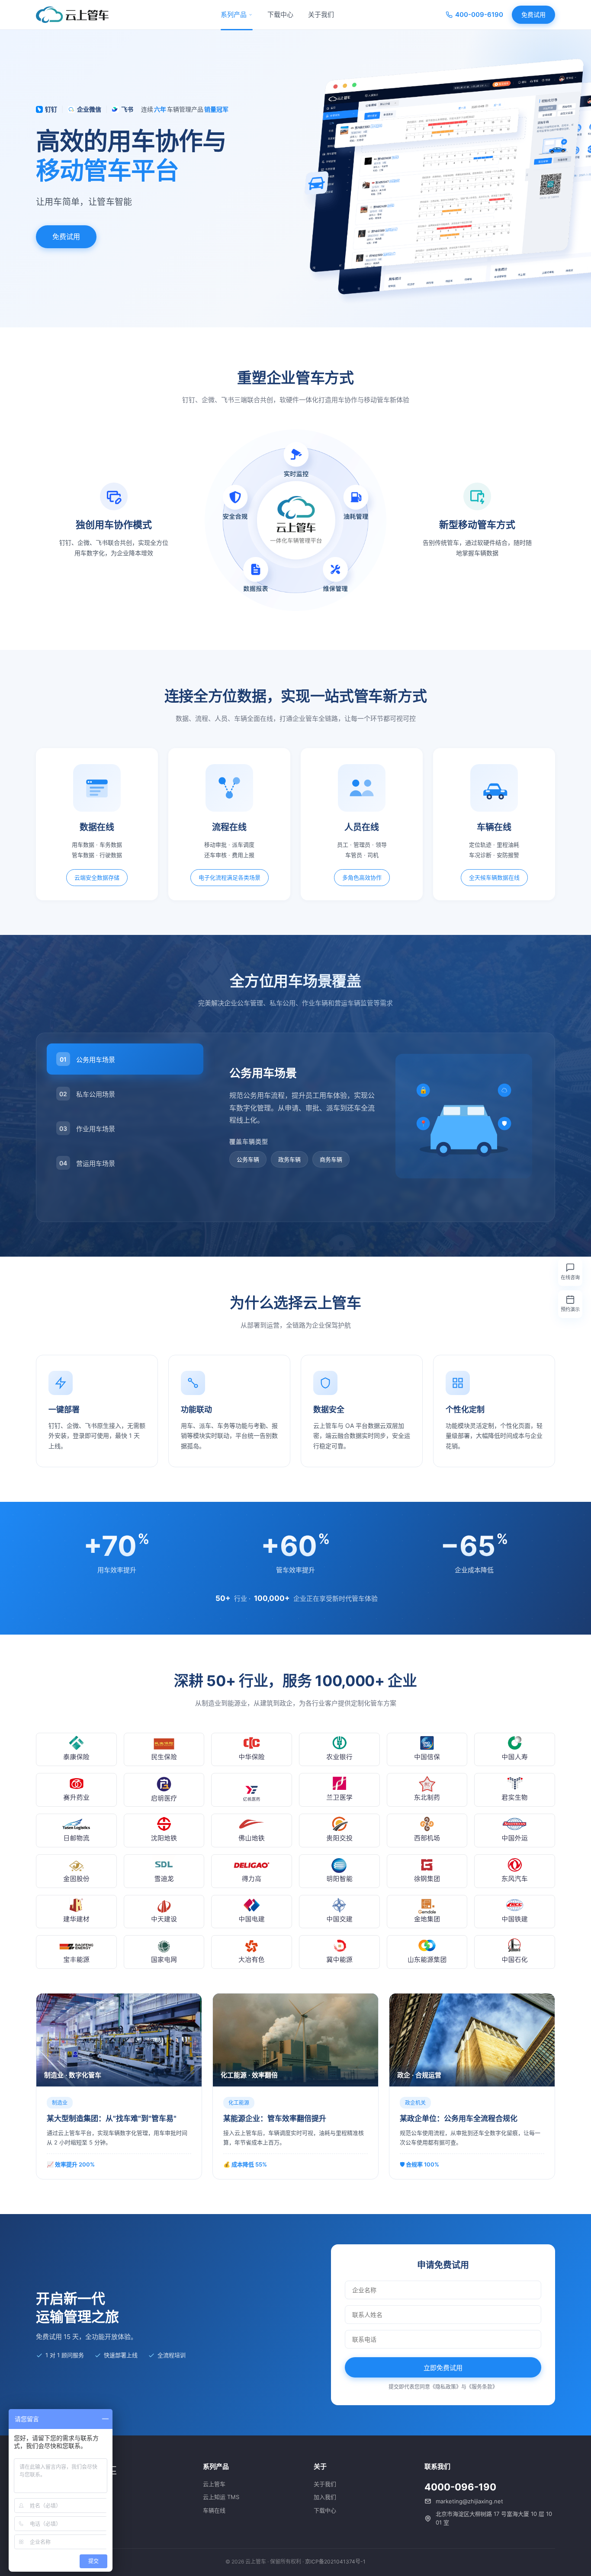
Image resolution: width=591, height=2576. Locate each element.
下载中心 (280, 14)
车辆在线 (214, 2510)
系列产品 (234, 14)
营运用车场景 (87, 1163)
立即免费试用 (443, 2368)
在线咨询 (570, 1277)
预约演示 (570, 1309)
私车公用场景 (87, 1094)
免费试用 (533, 14)
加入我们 (325, 2497)
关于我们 (321, 14)
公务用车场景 (87, 1060)
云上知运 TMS (221, 2497)
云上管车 (214, 2484)
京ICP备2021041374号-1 (335, 2562)
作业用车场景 (87, 1129)
